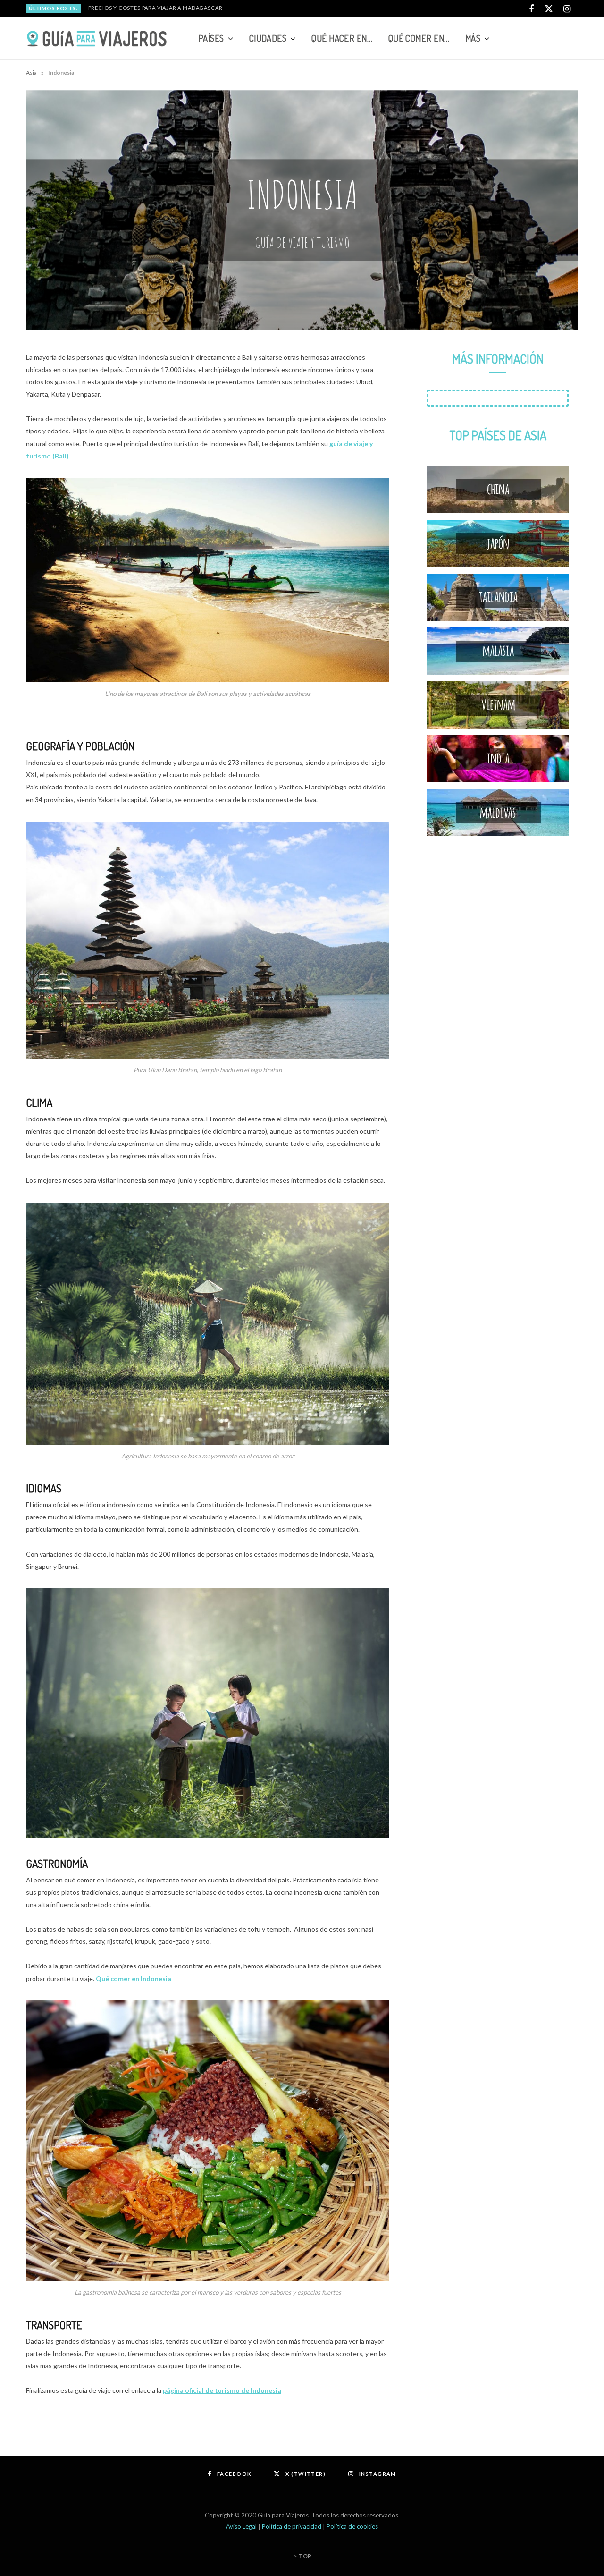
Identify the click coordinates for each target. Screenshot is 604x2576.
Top (305, 2556)
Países (211, 38)
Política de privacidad (292, 2526)
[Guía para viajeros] (97, 39)
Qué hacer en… (342, 38)
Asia (31, 72)
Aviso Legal (242, 2526)
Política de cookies (352, 2526)
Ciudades (268, 38)
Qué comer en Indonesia (134, 1979)
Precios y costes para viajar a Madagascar (155, 8)
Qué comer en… (419, 38)
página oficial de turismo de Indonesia (222, 2390)
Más (473, 38)
